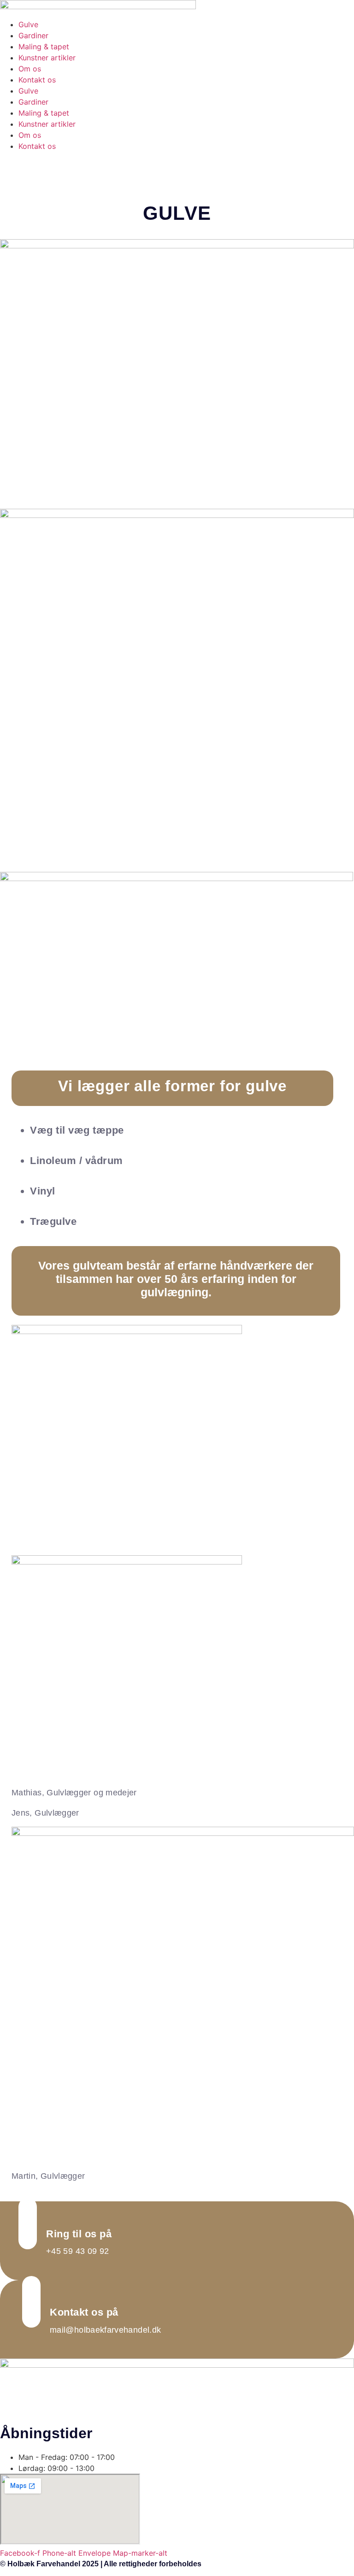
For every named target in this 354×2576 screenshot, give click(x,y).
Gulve (28, 24)
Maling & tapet (44, 47)
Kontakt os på (84, 2312)
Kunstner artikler (47, 58)
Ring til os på (79, 2234)
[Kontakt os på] (31, 2302)
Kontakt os (37, 80)
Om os (30, 69)
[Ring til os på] (28, 2223)
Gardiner (33, 35)
